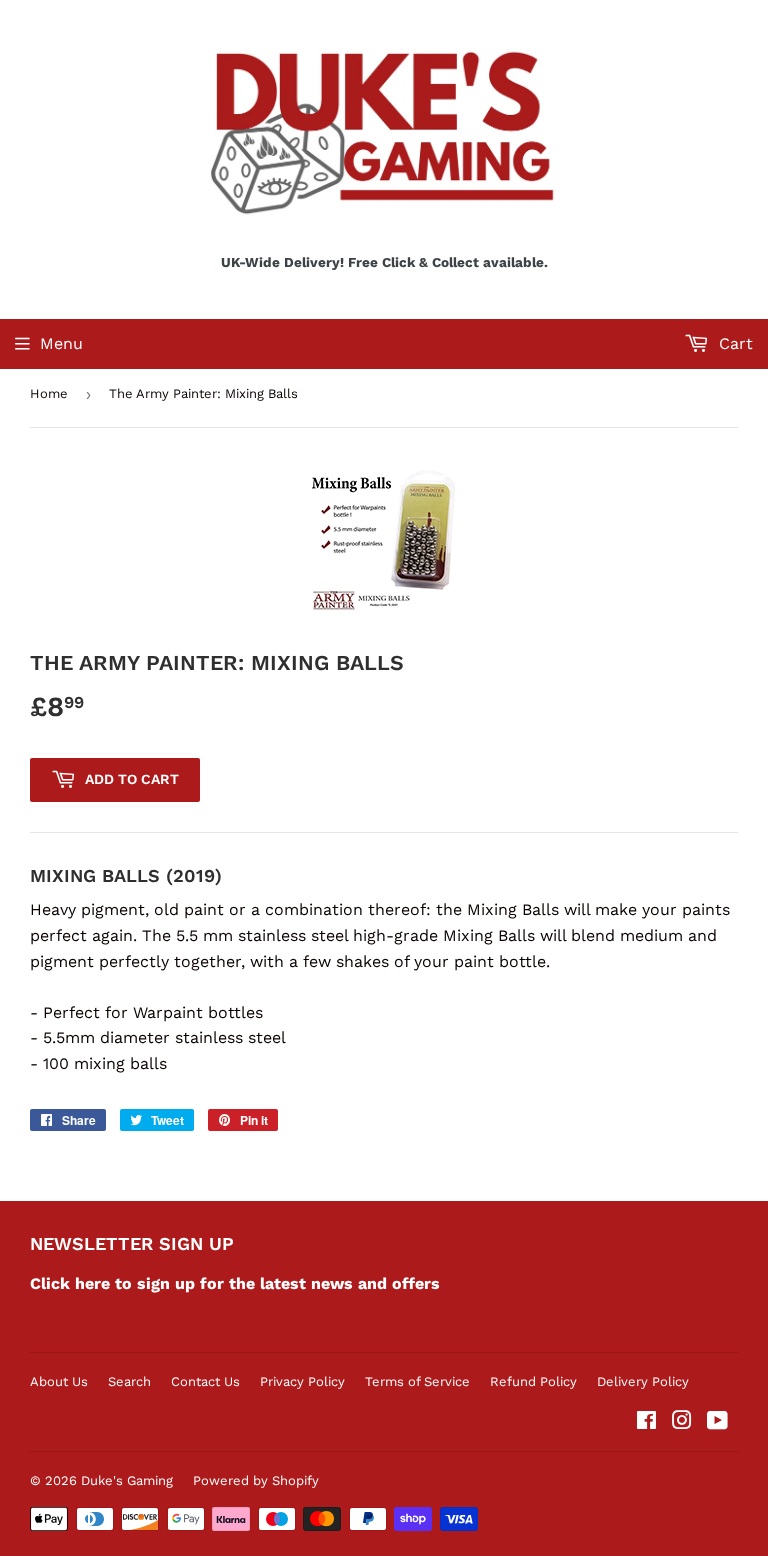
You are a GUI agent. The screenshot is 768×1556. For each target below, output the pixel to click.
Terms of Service (417, 1381)
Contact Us (205, 1381)
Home (49, 393)
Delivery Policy (643, 1381)
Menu (61, 343)
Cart (733, 343)
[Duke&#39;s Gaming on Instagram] (682, 1422)
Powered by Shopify (256, 1480)
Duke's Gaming (127, 1480)
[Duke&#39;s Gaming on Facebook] (646, 1422)
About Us (59, 1381)
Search (129, 1381)
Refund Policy (533, 1381)
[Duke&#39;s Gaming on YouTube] (717, 1422)
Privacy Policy (302, 1381)
